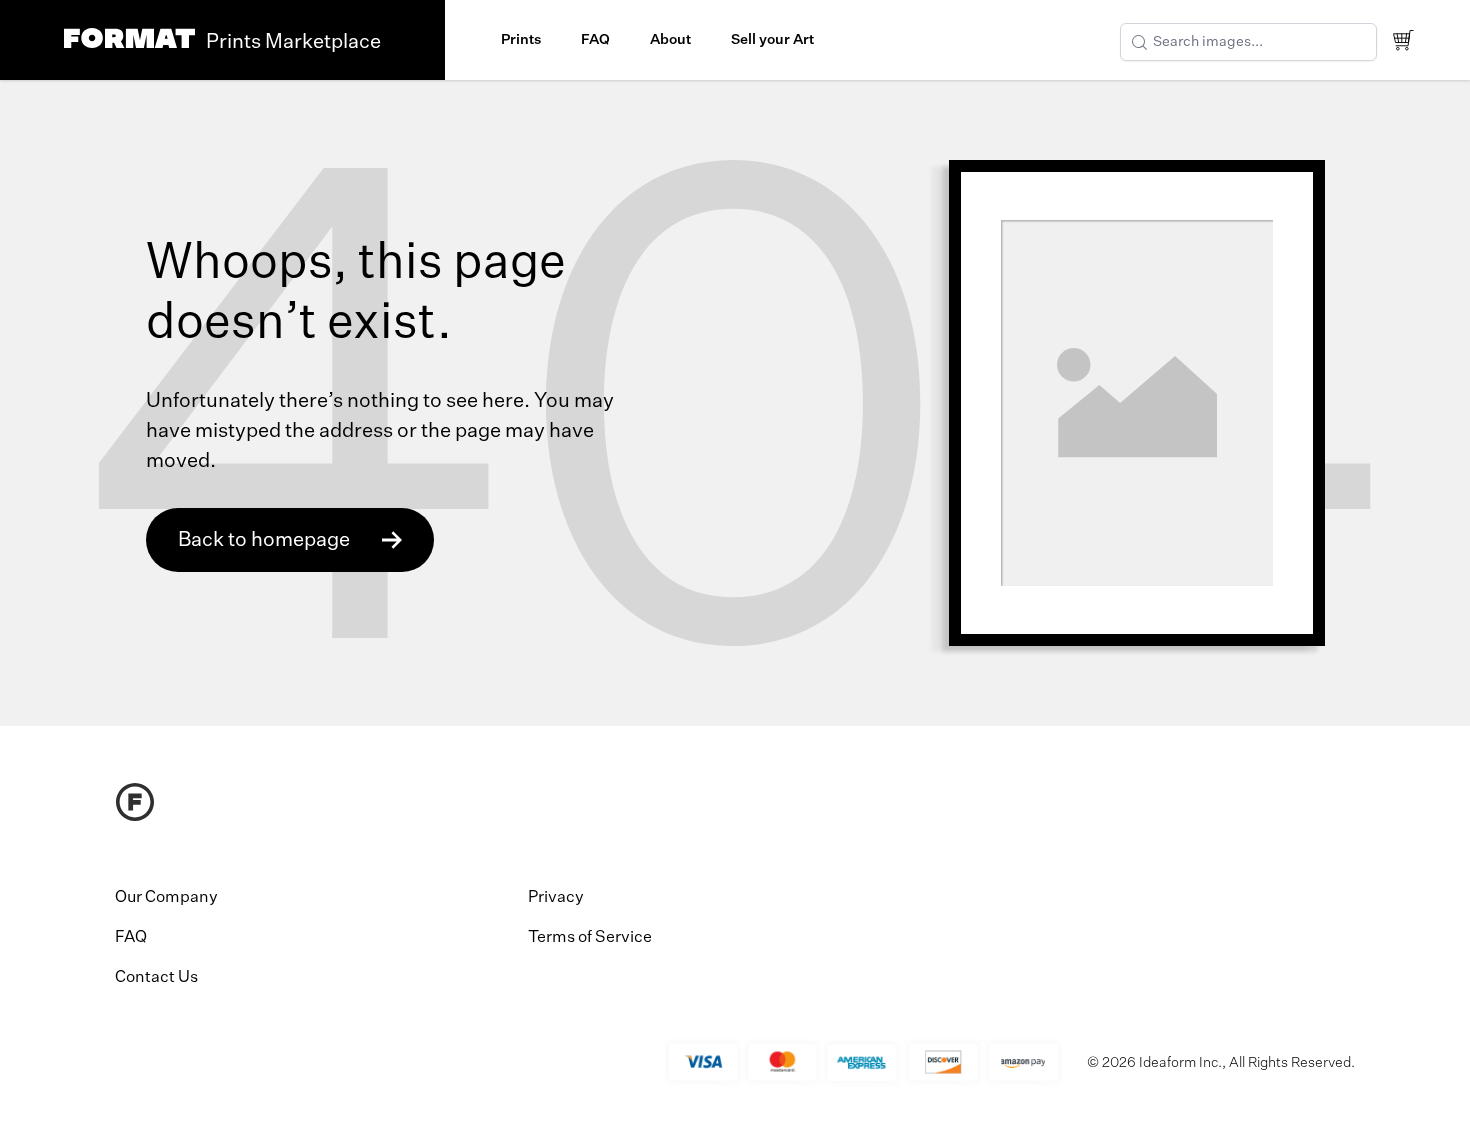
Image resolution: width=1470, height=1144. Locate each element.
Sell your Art (772, 40)
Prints (521, 40)
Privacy (556, 898)
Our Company (166, 898)
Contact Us (156, 978)
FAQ (595, 40)
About (670, 40)
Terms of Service (590, 938)
